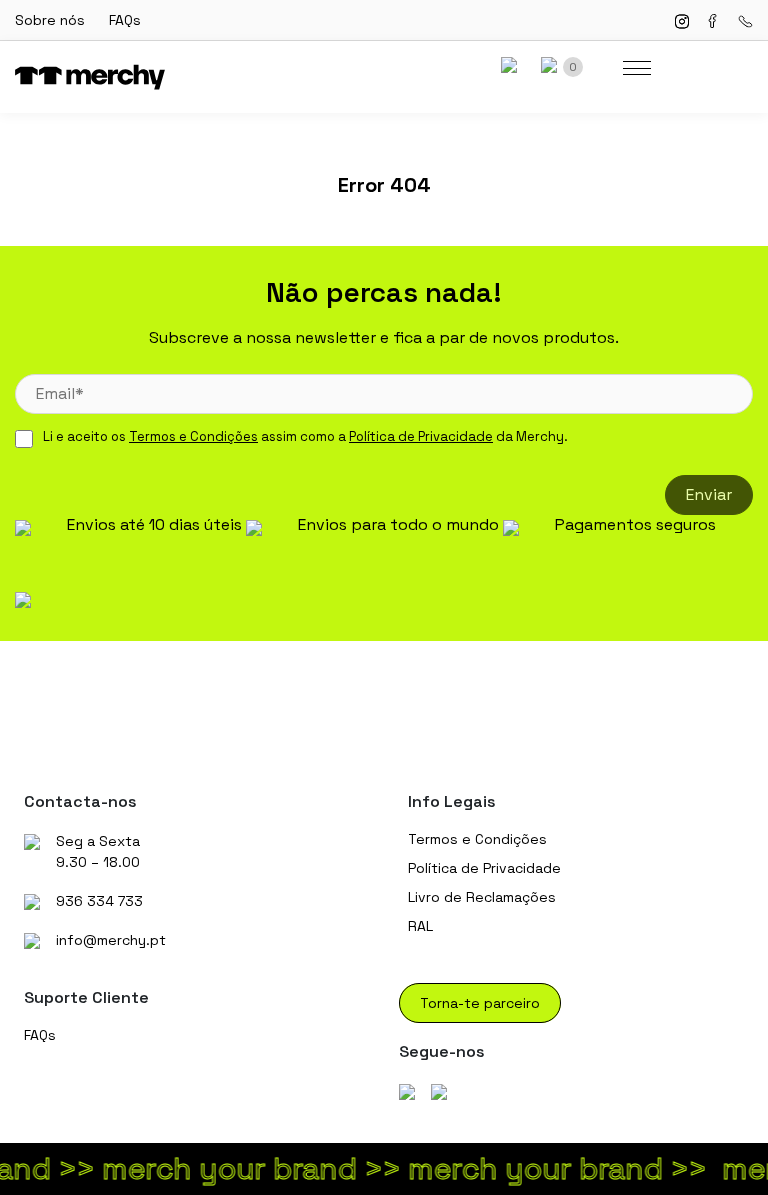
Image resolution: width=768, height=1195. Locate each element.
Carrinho (573, 67)
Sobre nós (50, 20)
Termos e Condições (193, 436)
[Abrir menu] (637, 68)
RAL (420, 926)
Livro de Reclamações (482, 897)
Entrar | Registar (515, 67)
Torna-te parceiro (480, 1003)
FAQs (125, 20)
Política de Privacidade (421, 436)
